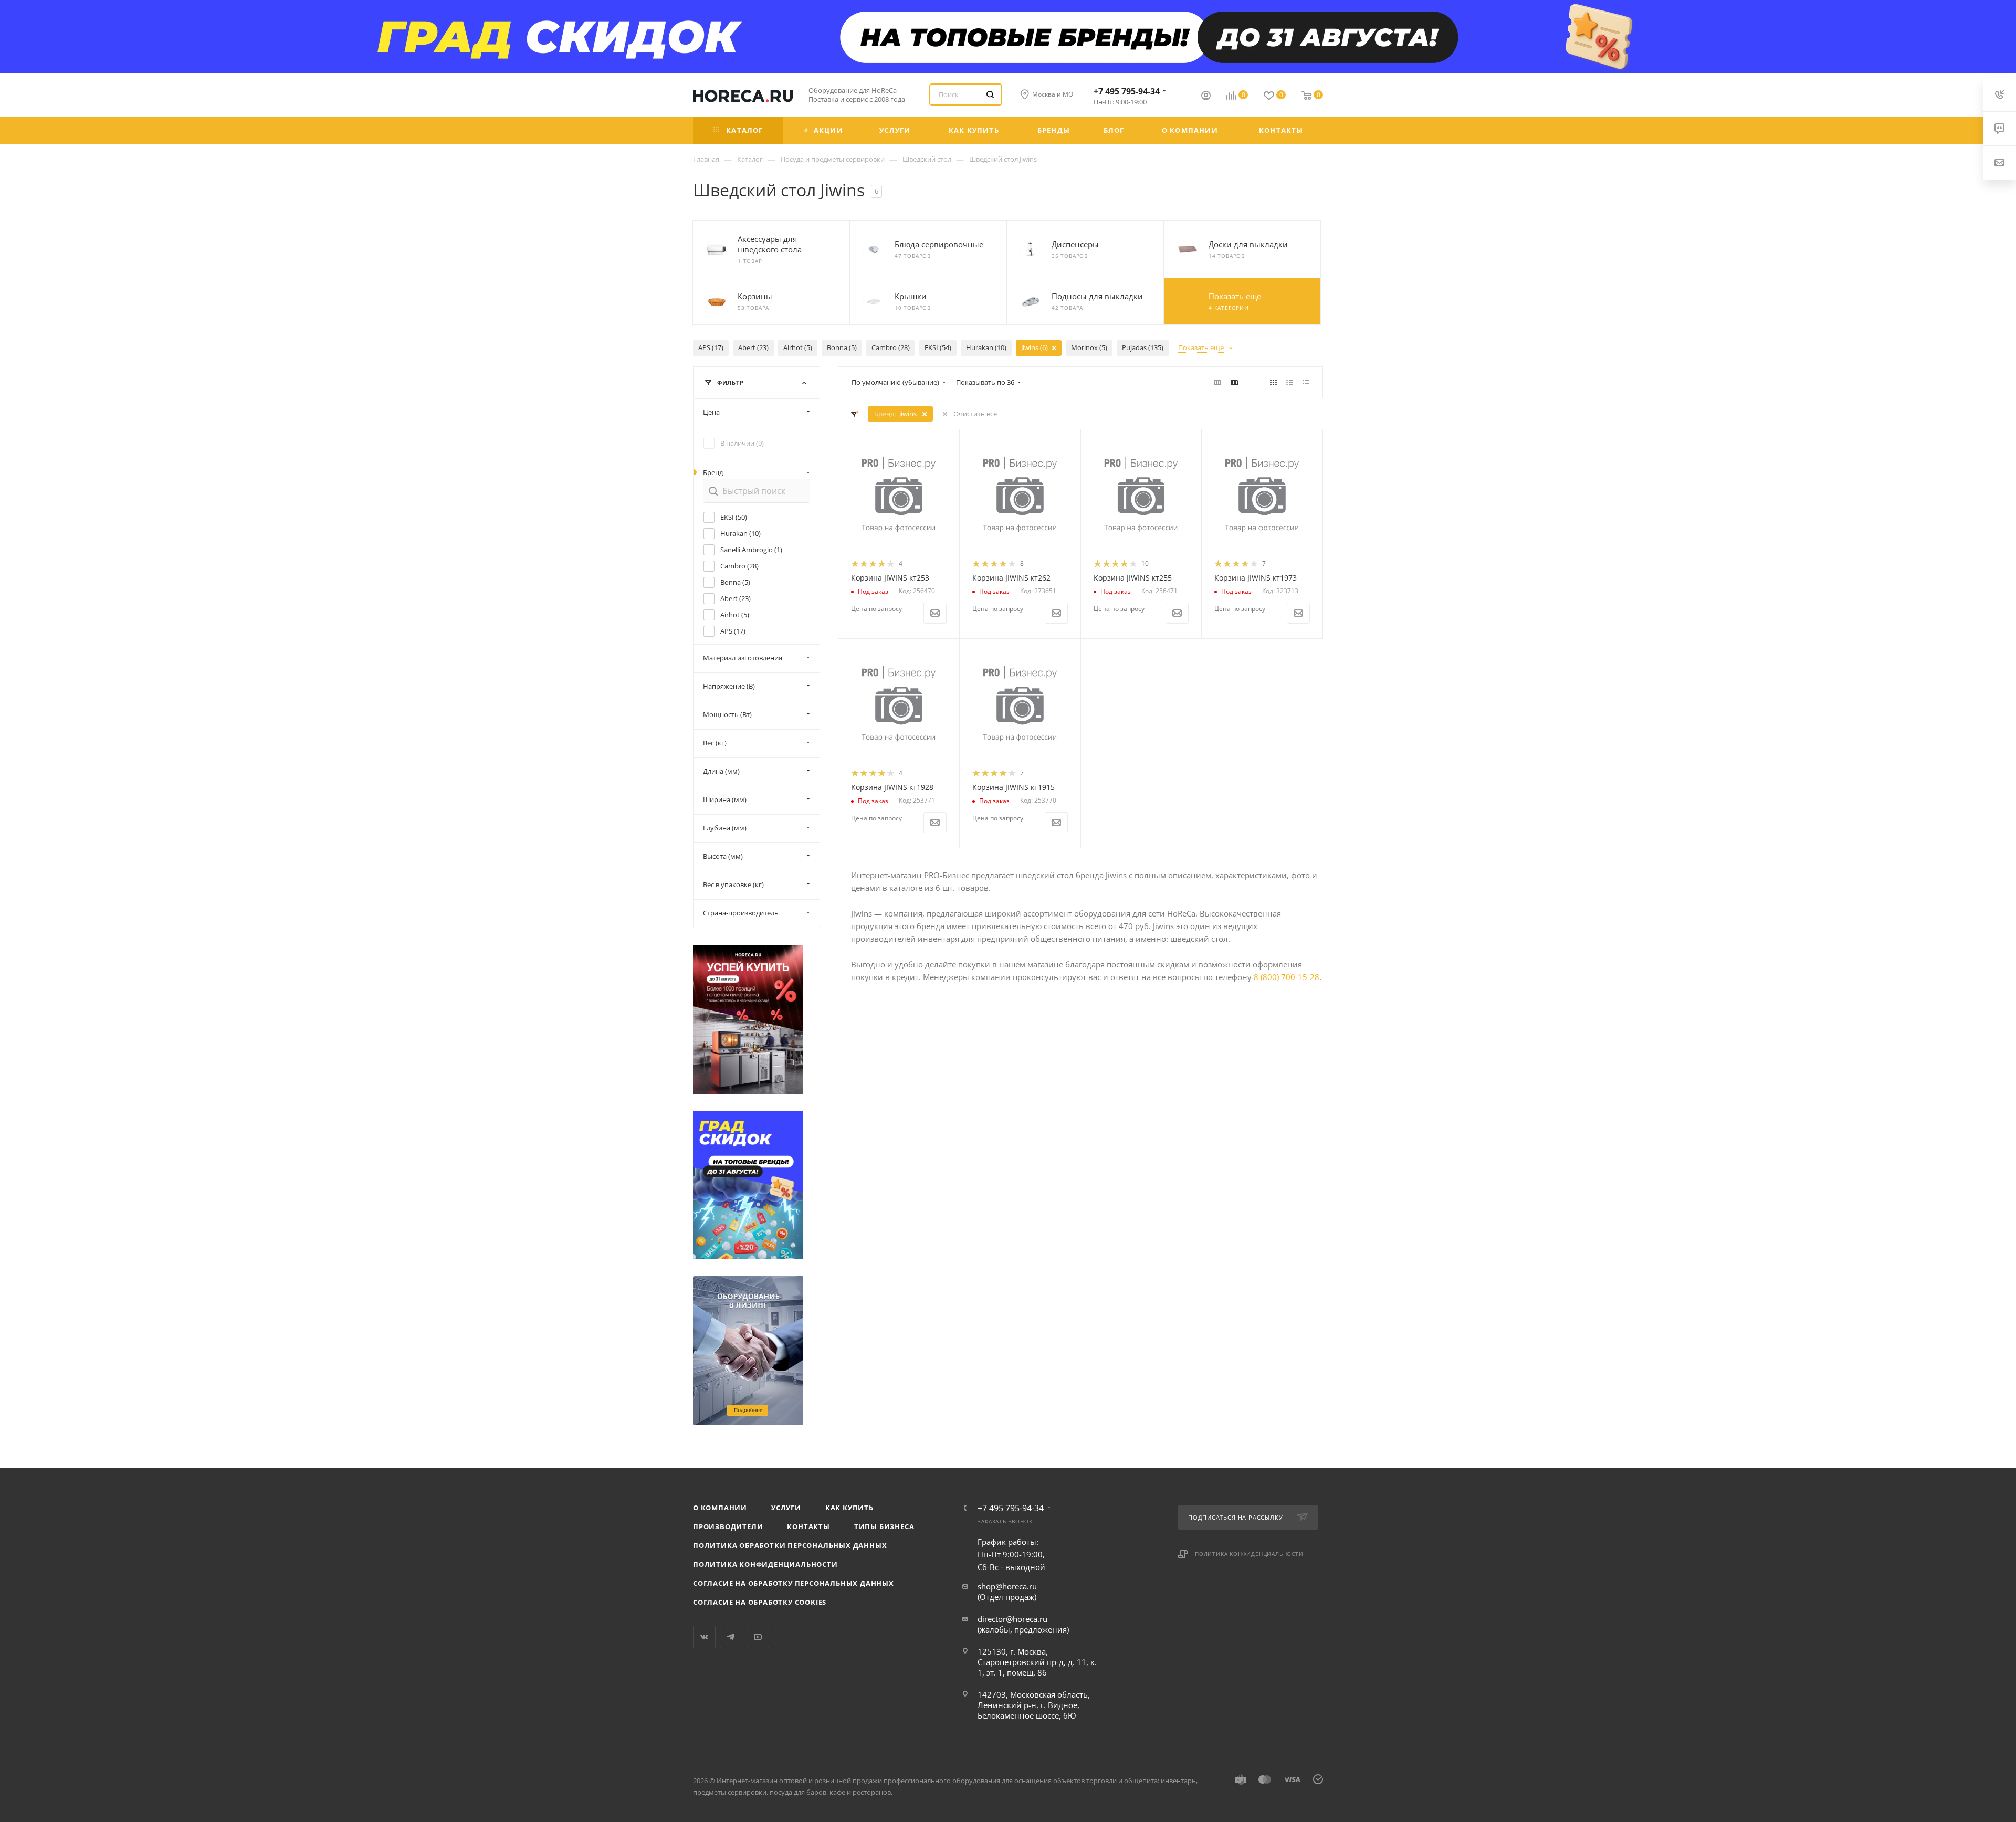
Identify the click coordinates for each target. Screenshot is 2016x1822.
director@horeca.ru (1012, 1619)
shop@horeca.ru (1007, 1586)
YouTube (758, 1637)
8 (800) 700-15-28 (1287, 977)
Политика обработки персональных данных (790, 1545)
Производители (728, 1526)
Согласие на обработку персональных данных (794, 1583)
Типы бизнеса (884, 1526)
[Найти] (990, 94)
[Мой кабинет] (1206, 97)
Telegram (731, 1637)
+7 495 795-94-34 (1127, 91)
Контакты (808, 1526)
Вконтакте (704, 1637)
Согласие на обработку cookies (760, 1602)
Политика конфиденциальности (765, 1564)
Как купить (849, 1508)
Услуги (786, 1508)
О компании (720, 1508)
